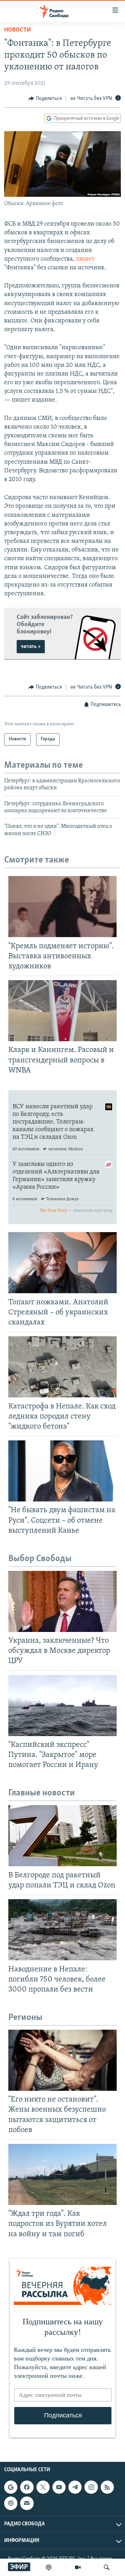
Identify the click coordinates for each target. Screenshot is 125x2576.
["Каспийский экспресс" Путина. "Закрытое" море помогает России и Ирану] (62, 1706)
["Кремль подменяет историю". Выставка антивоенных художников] (62, 907)
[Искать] (107, 2567)
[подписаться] (27, 2503)
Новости (18, 30)
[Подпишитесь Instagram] (91, 2487)
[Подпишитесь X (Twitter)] (43, 2487)
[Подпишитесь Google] (11, 2487)
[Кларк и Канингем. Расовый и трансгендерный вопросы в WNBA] (62, 1011)
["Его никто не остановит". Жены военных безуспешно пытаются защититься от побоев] (62, 2060)
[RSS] (107, 2487)
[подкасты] (49, 2567)
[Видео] (78, 2567)
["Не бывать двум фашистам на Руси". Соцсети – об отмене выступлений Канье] (62, 1471)
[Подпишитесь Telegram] (75, 2487)
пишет (85, 259)
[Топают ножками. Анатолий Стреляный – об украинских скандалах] (62, 1263)
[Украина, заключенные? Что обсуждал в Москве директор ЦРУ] (62, 1601)
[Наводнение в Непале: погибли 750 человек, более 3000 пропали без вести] (62, 1930)
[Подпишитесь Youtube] (59, 2487)
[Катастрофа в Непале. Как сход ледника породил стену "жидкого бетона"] (62, 1367)
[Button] (45, 99)
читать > (31, 647)
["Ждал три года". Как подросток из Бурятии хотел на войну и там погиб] (62, 2174)
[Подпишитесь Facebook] (27, 2487)
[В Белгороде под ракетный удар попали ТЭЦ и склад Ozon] (62, 1836)
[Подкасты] (11, 2503)
